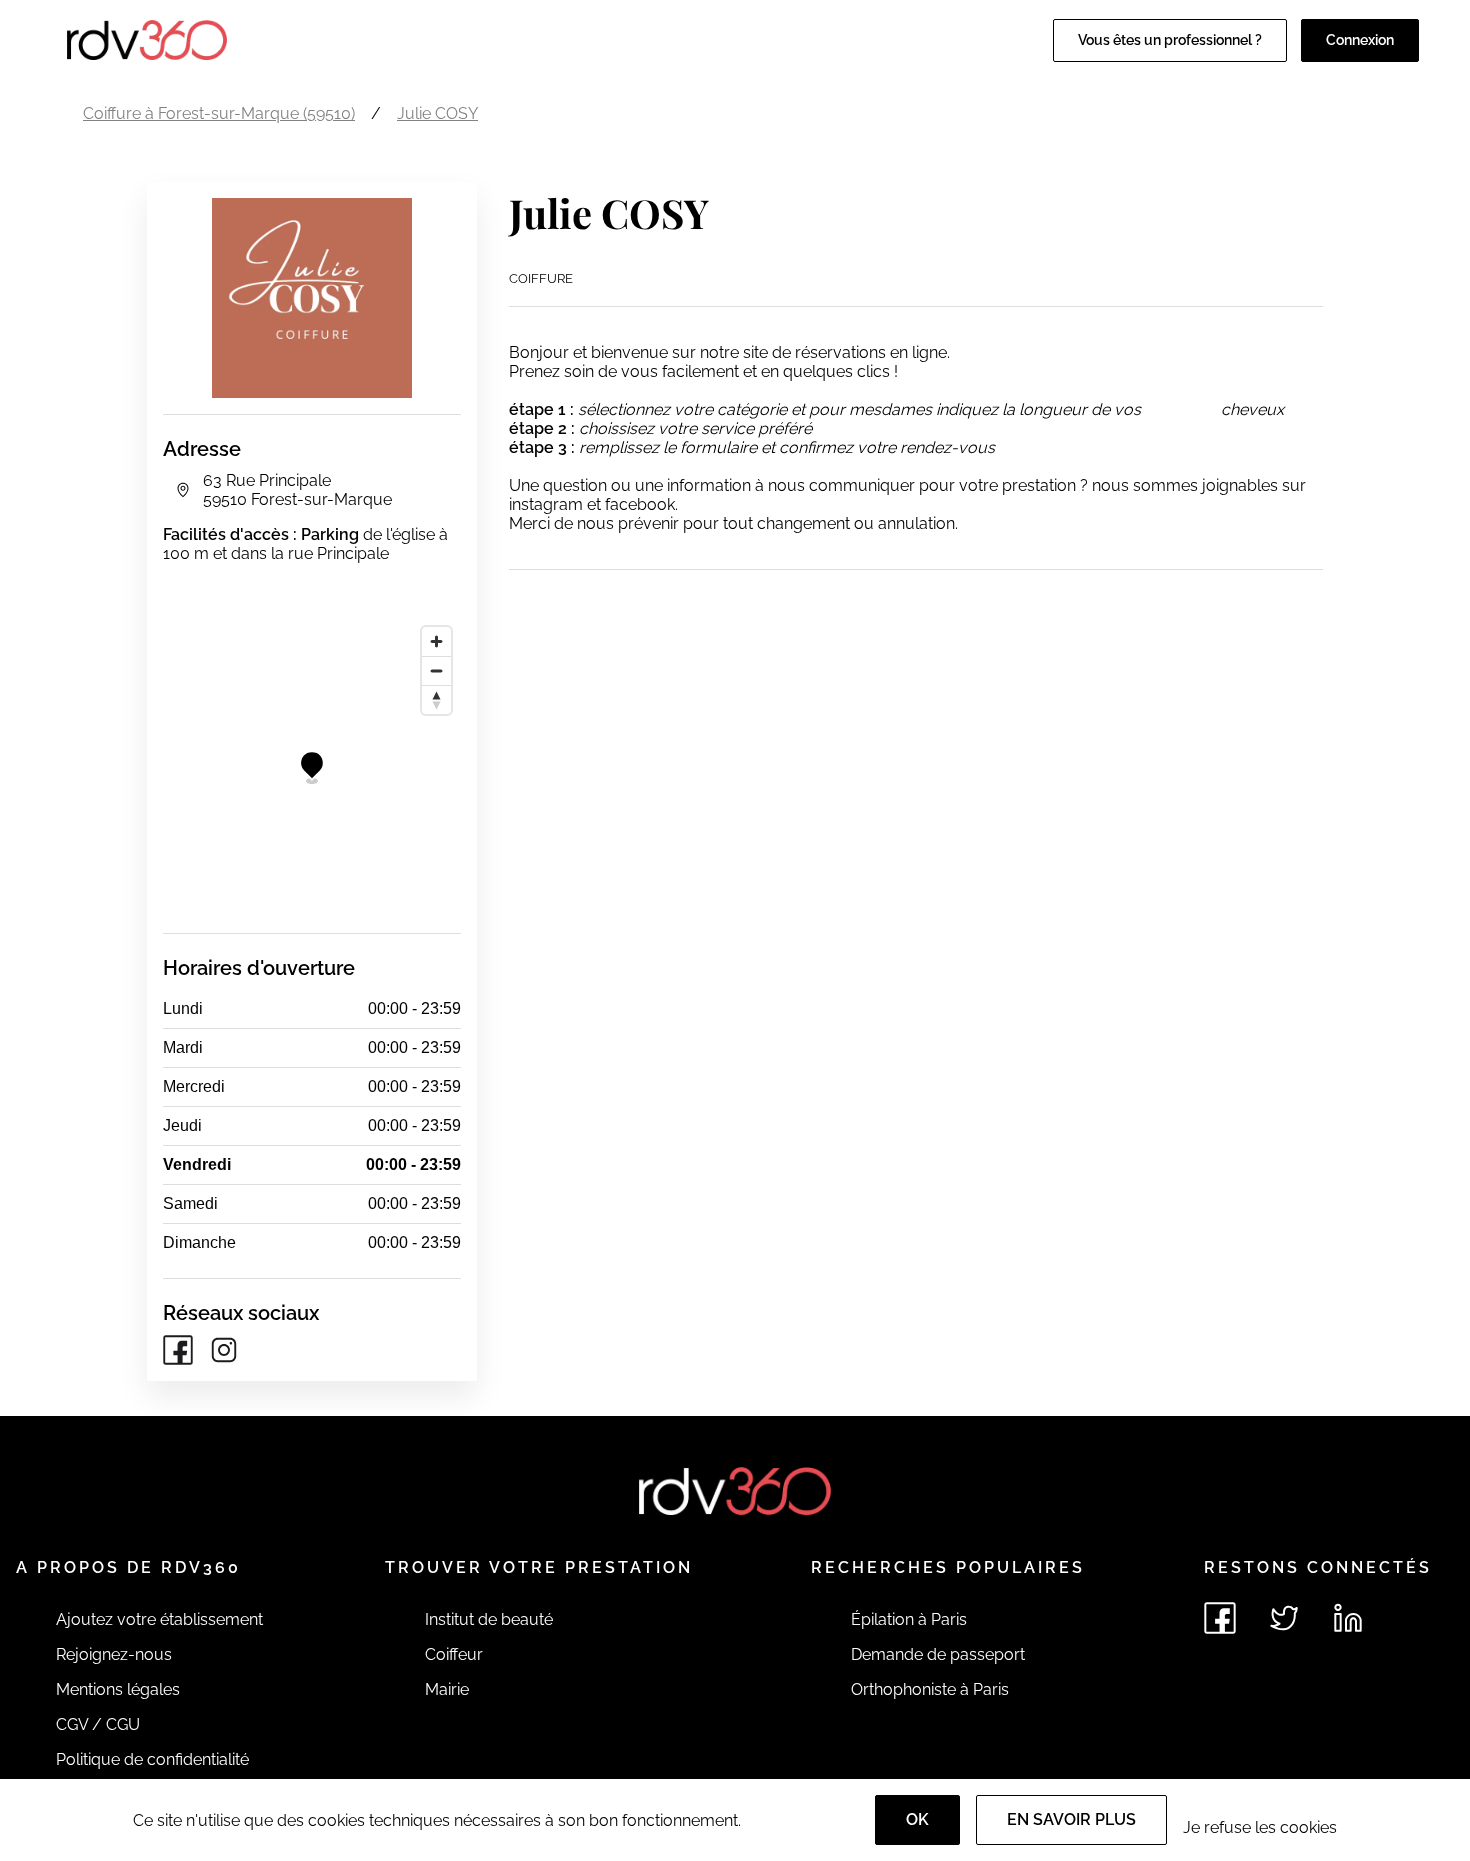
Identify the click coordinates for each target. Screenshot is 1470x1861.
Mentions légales (118, 1689)
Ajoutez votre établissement (159, 1619)
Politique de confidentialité (152, 1759)
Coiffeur (454, 1654)
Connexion (1360, 40)
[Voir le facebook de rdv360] (1220, 1618)
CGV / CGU (98, 1724)
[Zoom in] (436, 641)
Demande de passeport (938, 1654)
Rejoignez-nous (114, 1654)
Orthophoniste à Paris (930, 1689)
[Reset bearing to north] (436, 699)
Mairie (447, 1689)
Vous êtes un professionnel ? (1170, 40)
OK (917, 1819)
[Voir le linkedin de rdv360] (1348, 1618)
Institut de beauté (489, 1619)
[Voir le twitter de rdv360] (1284, 1618)
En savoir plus (1071, 1819)
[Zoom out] (436, 670)
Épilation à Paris (909, 1619)
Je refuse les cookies (1260, 1827)
